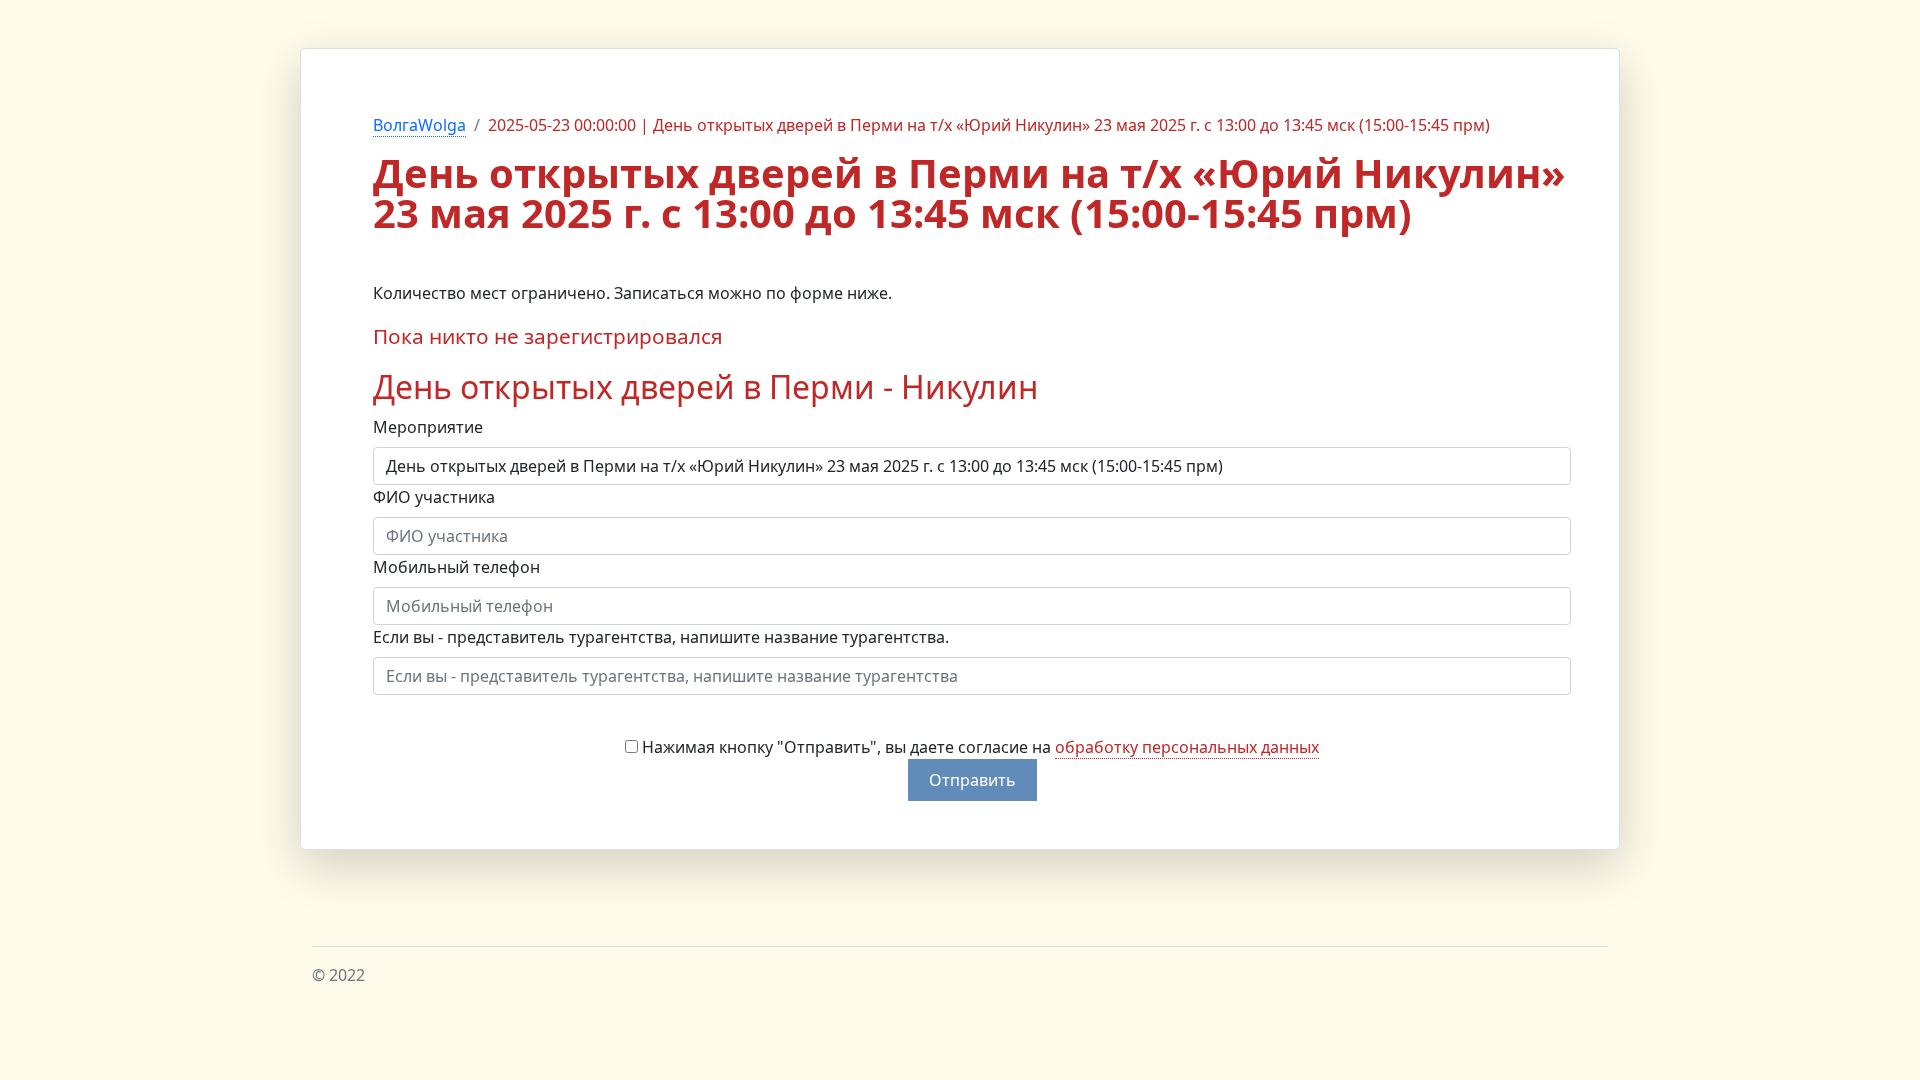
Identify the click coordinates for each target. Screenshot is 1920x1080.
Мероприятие (428, 427)
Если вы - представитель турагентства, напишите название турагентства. (661, 637)
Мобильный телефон (456, 567)
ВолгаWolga (419, 125)
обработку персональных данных (1187, 747)
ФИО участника (434, 497)
